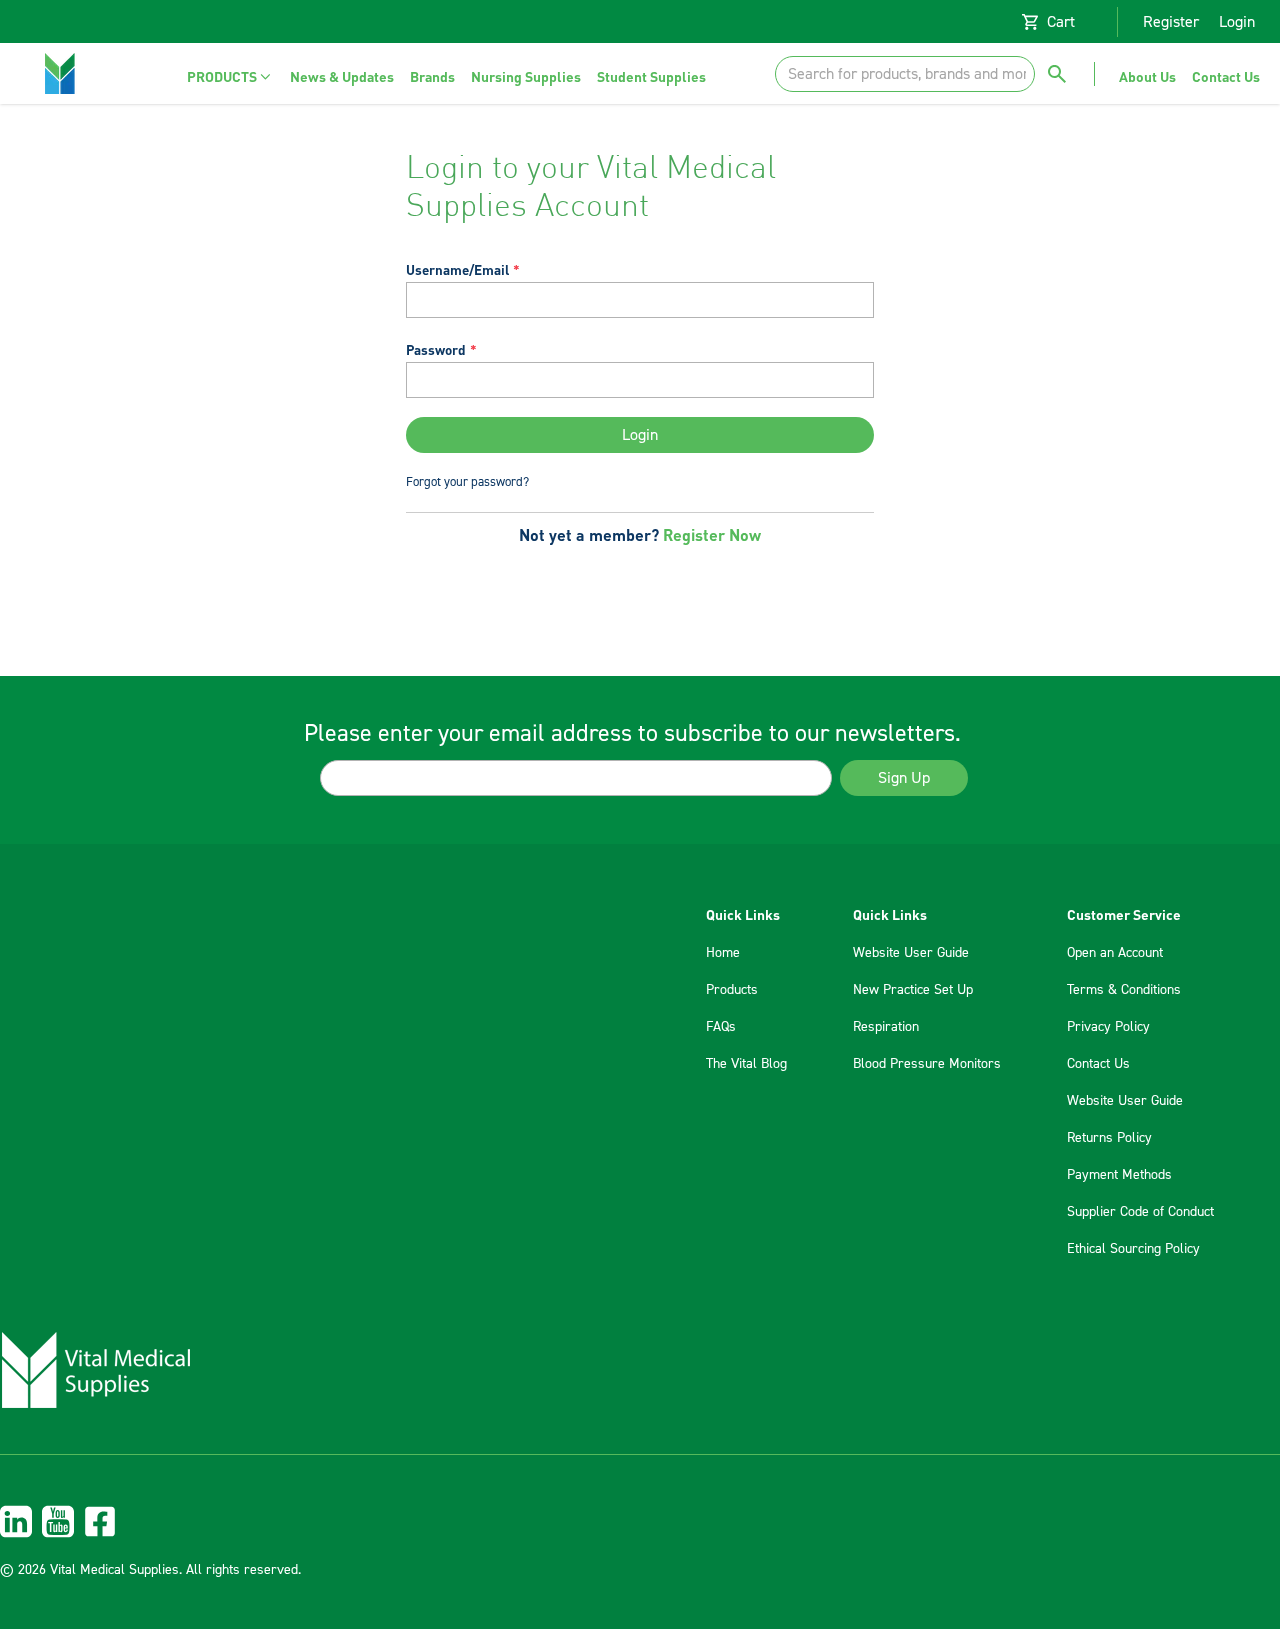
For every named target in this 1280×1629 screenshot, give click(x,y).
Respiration (886, 1027)
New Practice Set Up (913, 990)
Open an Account (1115, 953)
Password (436, 349)
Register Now (712, 534)
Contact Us (1098, 1064)
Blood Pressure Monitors (927, 1064)
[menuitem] (230, 76)
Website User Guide (911, 953)
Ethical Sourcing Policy (1133, 1249)
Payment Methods (1119, 1175)
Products (732, 990)
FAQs (721, 1027)
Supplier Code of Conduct (1140, 1212)
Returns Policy (1109, 1138)
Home (723, 953)
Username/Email (457, 269)
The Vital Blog (746, 1064)
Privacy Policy (1108, 1027)
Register (1171, 22)
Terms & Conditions (1124, 990)
